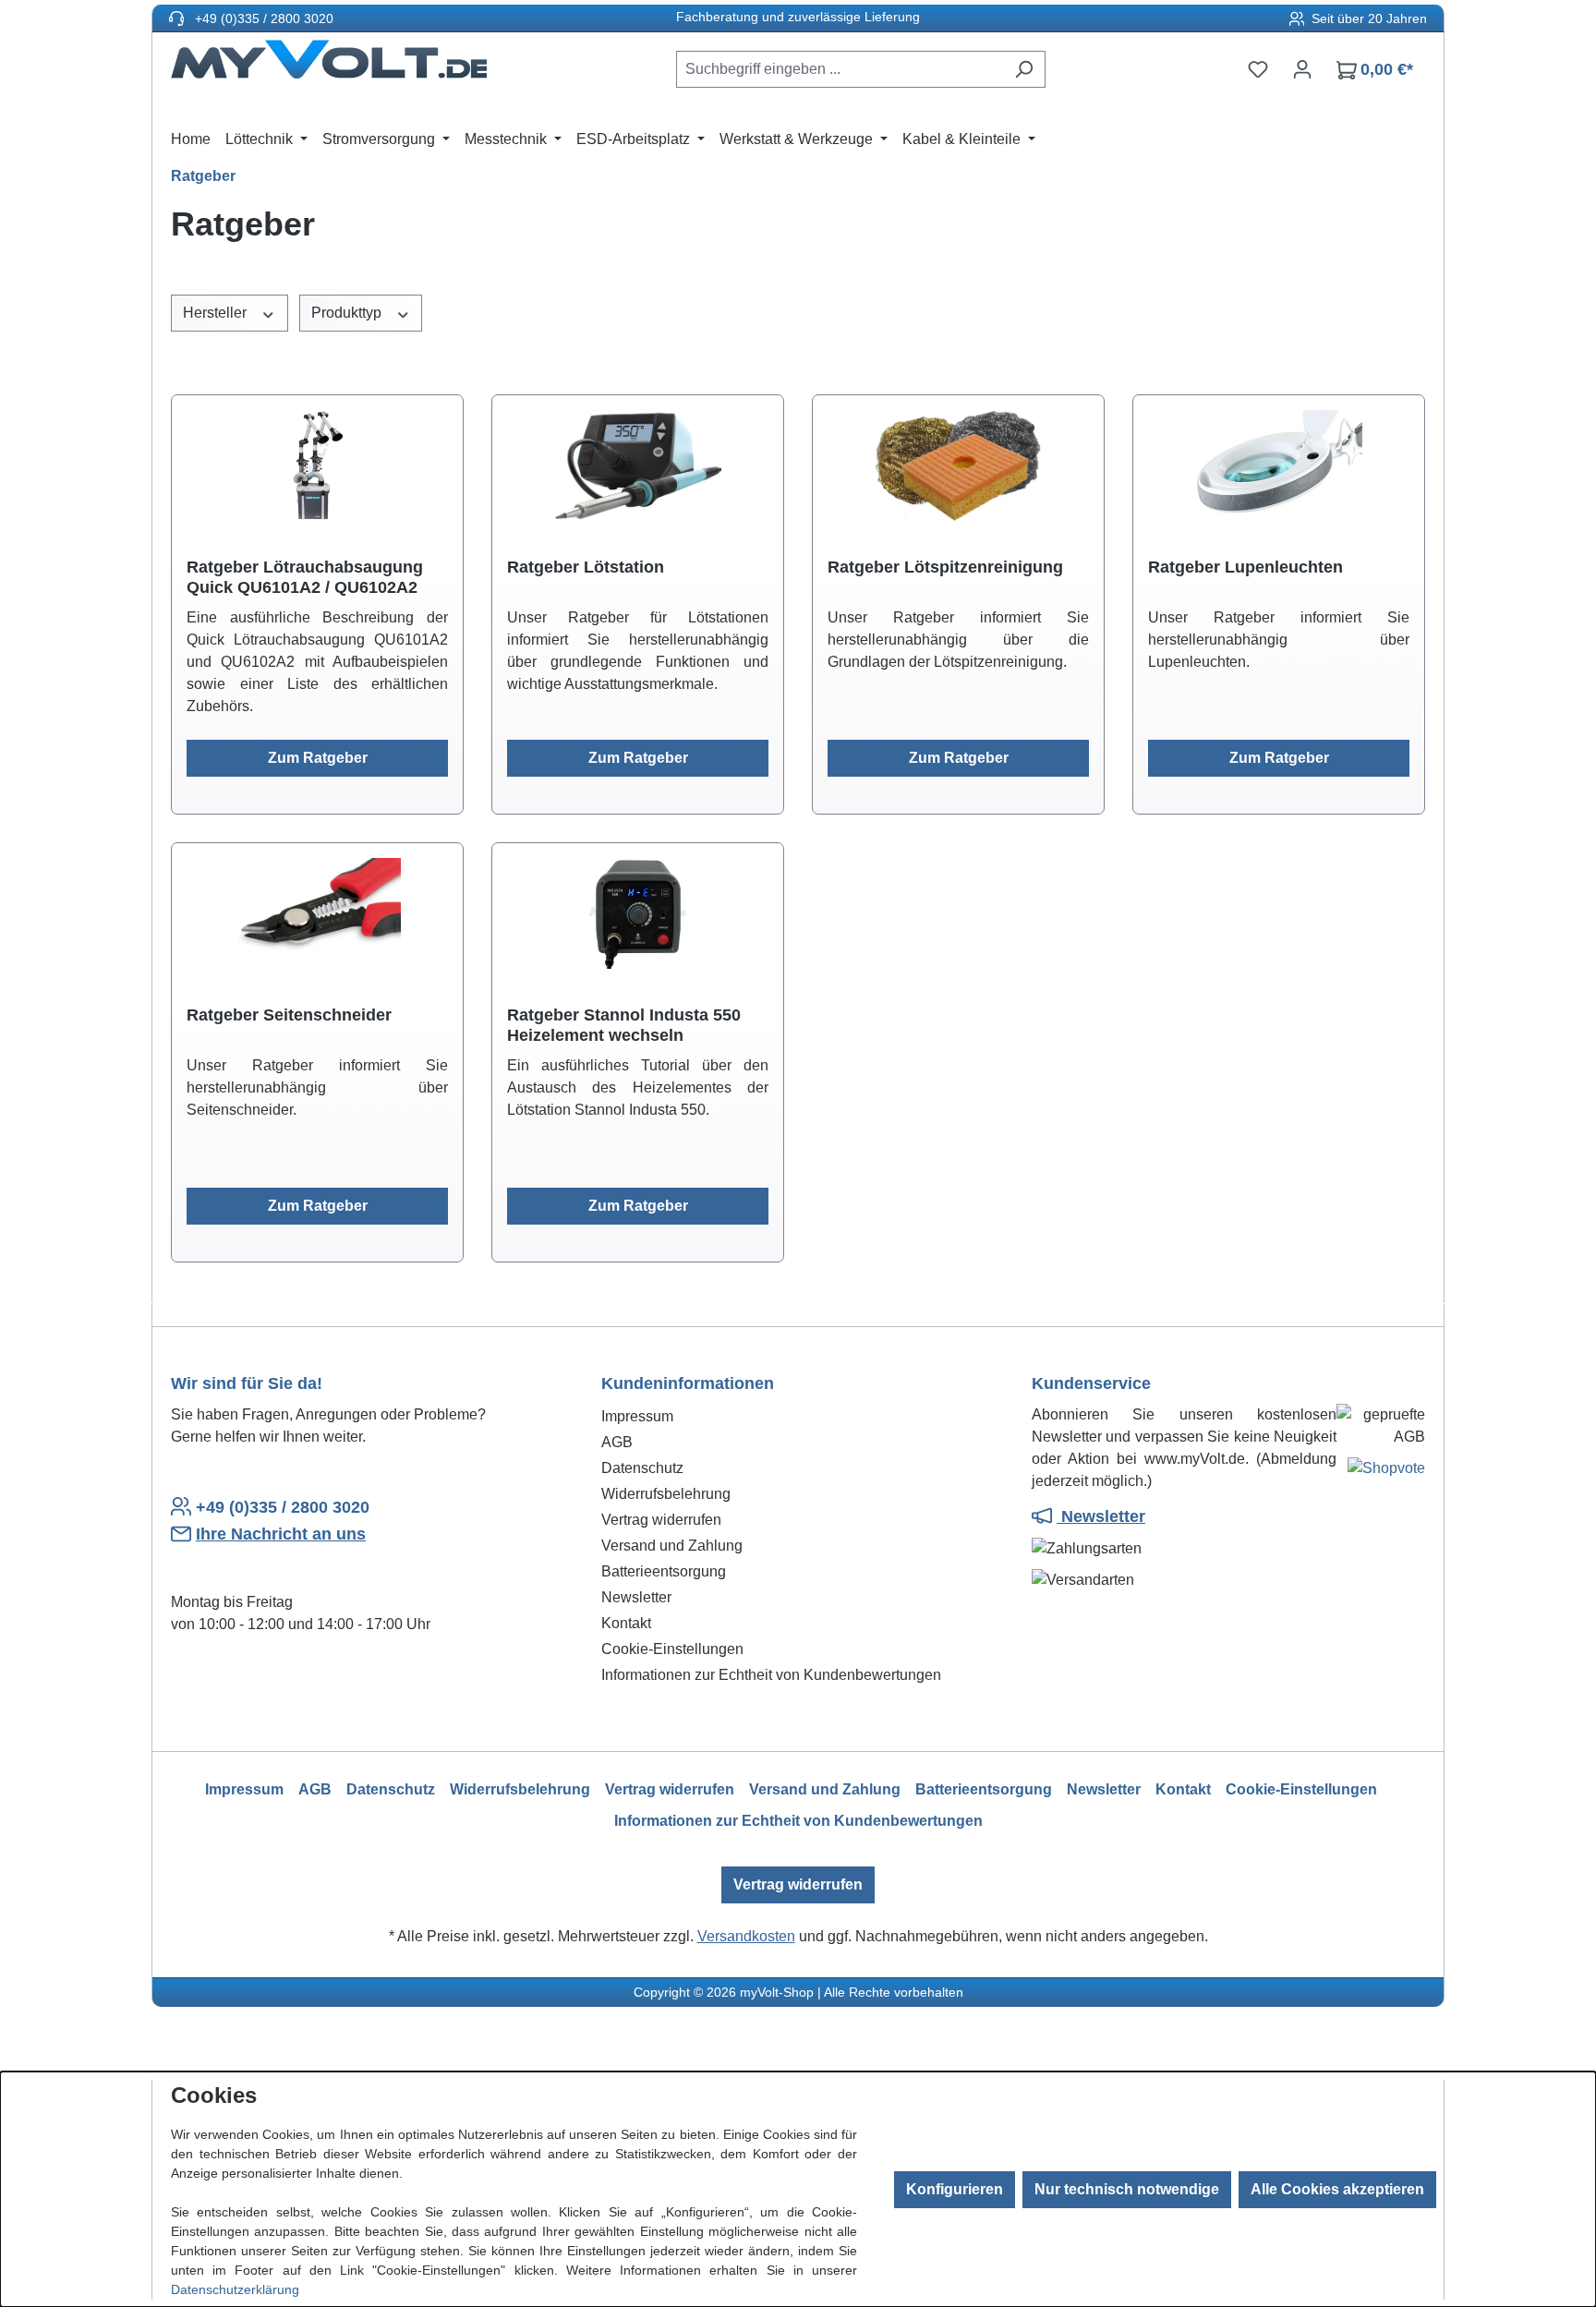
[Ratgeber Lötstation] (638, 465)
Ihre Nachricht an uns (281, 1534)
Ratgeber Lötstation (586, 567)
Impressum (637, 1416)
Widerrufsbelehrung (666, 1494)
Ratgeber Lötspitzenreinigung (945, 567)
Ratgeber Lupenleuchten (1245, 567)
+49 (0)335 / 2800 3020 (262, 18)
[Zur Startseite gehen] (329, 66)
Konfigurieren (955, 2189)
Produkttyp (348, 313)
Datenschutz (642, 1468)
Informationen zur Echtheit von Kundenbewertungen (771, 1675)
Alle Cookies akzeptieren (1337, 2189)
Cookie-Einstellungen (672, 1649)
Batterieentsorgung (664, 1571)
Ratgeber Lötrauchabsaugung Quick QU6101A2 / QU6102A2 (305, 577)
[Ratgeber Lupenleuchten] (1279, 465)
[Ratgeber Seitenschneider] (317, 913)
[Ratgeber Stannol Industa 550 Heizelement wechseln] (638, 913)
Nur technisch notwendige (1127, 2189)
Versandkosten (746, 1936)
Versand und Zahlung (672, 1546)
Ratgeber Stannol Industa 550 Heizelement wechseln (624, 1025)
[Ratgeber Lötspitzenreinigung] (958, 465)
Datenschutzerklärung (235, 2289)
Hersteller (217, 313)
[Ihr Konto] (1302, 69)
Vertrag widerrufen (661, 1520)
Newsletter (636, 1597)
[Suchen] (1024, 69)
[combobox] (840, 69)
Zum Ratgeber (318, 758)
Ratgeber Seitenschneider (289, 1015)
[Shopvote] (1386, 1472)
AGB (617, 1442)
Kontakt (626, 1623)
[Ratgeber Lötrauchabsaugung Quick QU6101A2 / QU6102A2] (317, 465)
